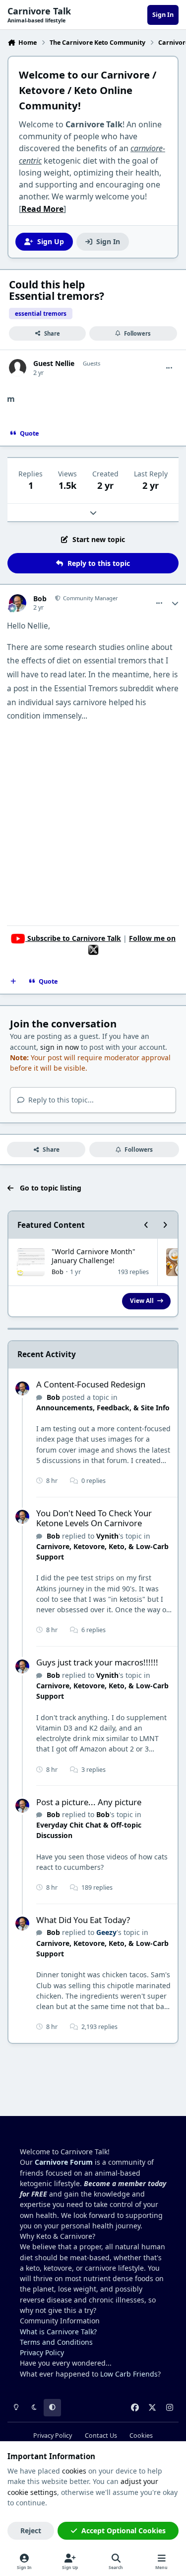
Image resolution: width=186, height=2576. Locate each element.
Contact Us (101, 2436)
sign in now (60, 1047)
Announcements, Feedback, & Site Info (103, 1408)
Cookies (141, 2436)
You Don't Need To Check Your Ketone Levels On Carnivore (94, 1518)
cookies (74, 2471)
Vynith (107, 1536)
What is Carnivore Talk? (58, 2332)
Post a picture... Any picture (89, 1802)
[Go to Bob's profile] (18, 603)
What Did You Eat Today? (83, 1920)
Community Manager (90, 598)
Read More (42, 209)
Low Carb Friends (129, 2374)
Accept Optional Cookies (124, 2530)
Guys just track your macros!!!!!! (97, 1662)
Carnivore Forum (64, 2162)
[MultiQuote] (13, 982)
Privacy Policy (42, 2352)
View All (142, 1300)
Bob (40, 599)
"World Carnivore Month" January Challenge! (93, 1256)
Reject (31, 2530)
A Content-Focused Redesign (91, 1384)
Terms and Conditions (56, 2342)
